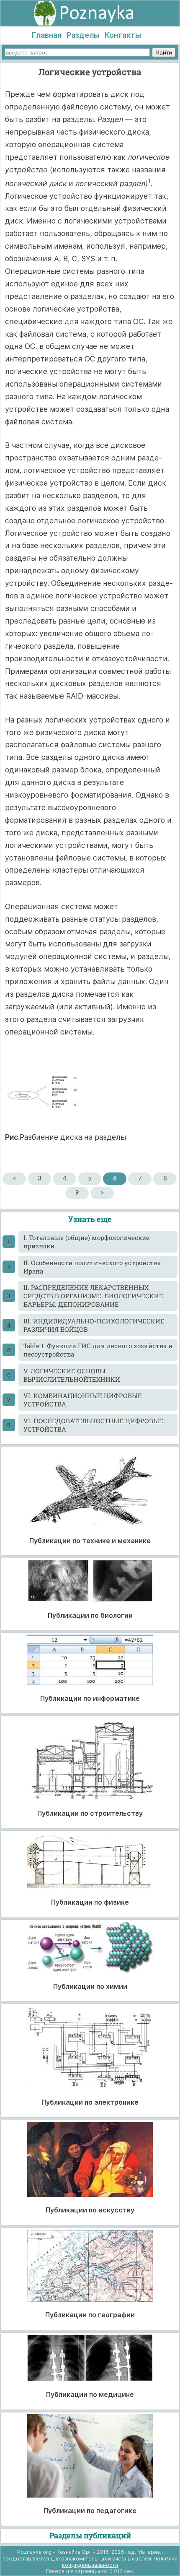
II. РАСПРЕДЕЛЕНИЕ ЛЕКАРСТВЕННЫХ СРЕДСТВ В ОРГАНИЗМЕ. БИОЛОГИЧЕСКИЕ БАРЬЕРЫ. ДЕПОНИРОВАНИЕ (93, 1296)
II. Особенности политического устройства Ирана (92, 1267)
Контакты (123, 35)
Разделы (83, 35)
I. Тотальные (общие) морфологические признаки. (86, 1242)
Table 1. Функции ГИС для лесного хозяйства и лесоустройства (98, 1350)
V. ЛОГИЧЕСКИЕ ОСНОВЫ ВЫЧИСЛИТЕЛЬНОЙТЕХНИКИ (72, 1375)
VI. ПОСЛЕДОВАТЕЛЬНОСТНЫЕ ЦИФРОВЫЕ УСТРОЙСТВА (93, 1425)
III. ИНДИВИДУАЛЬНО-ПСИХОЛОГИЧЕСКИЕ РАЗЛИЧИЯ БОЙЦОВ (94, 1325)
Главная (47, 35)
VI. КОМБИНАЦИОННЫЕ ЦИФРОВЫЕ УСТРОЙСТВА (83, 1400)
